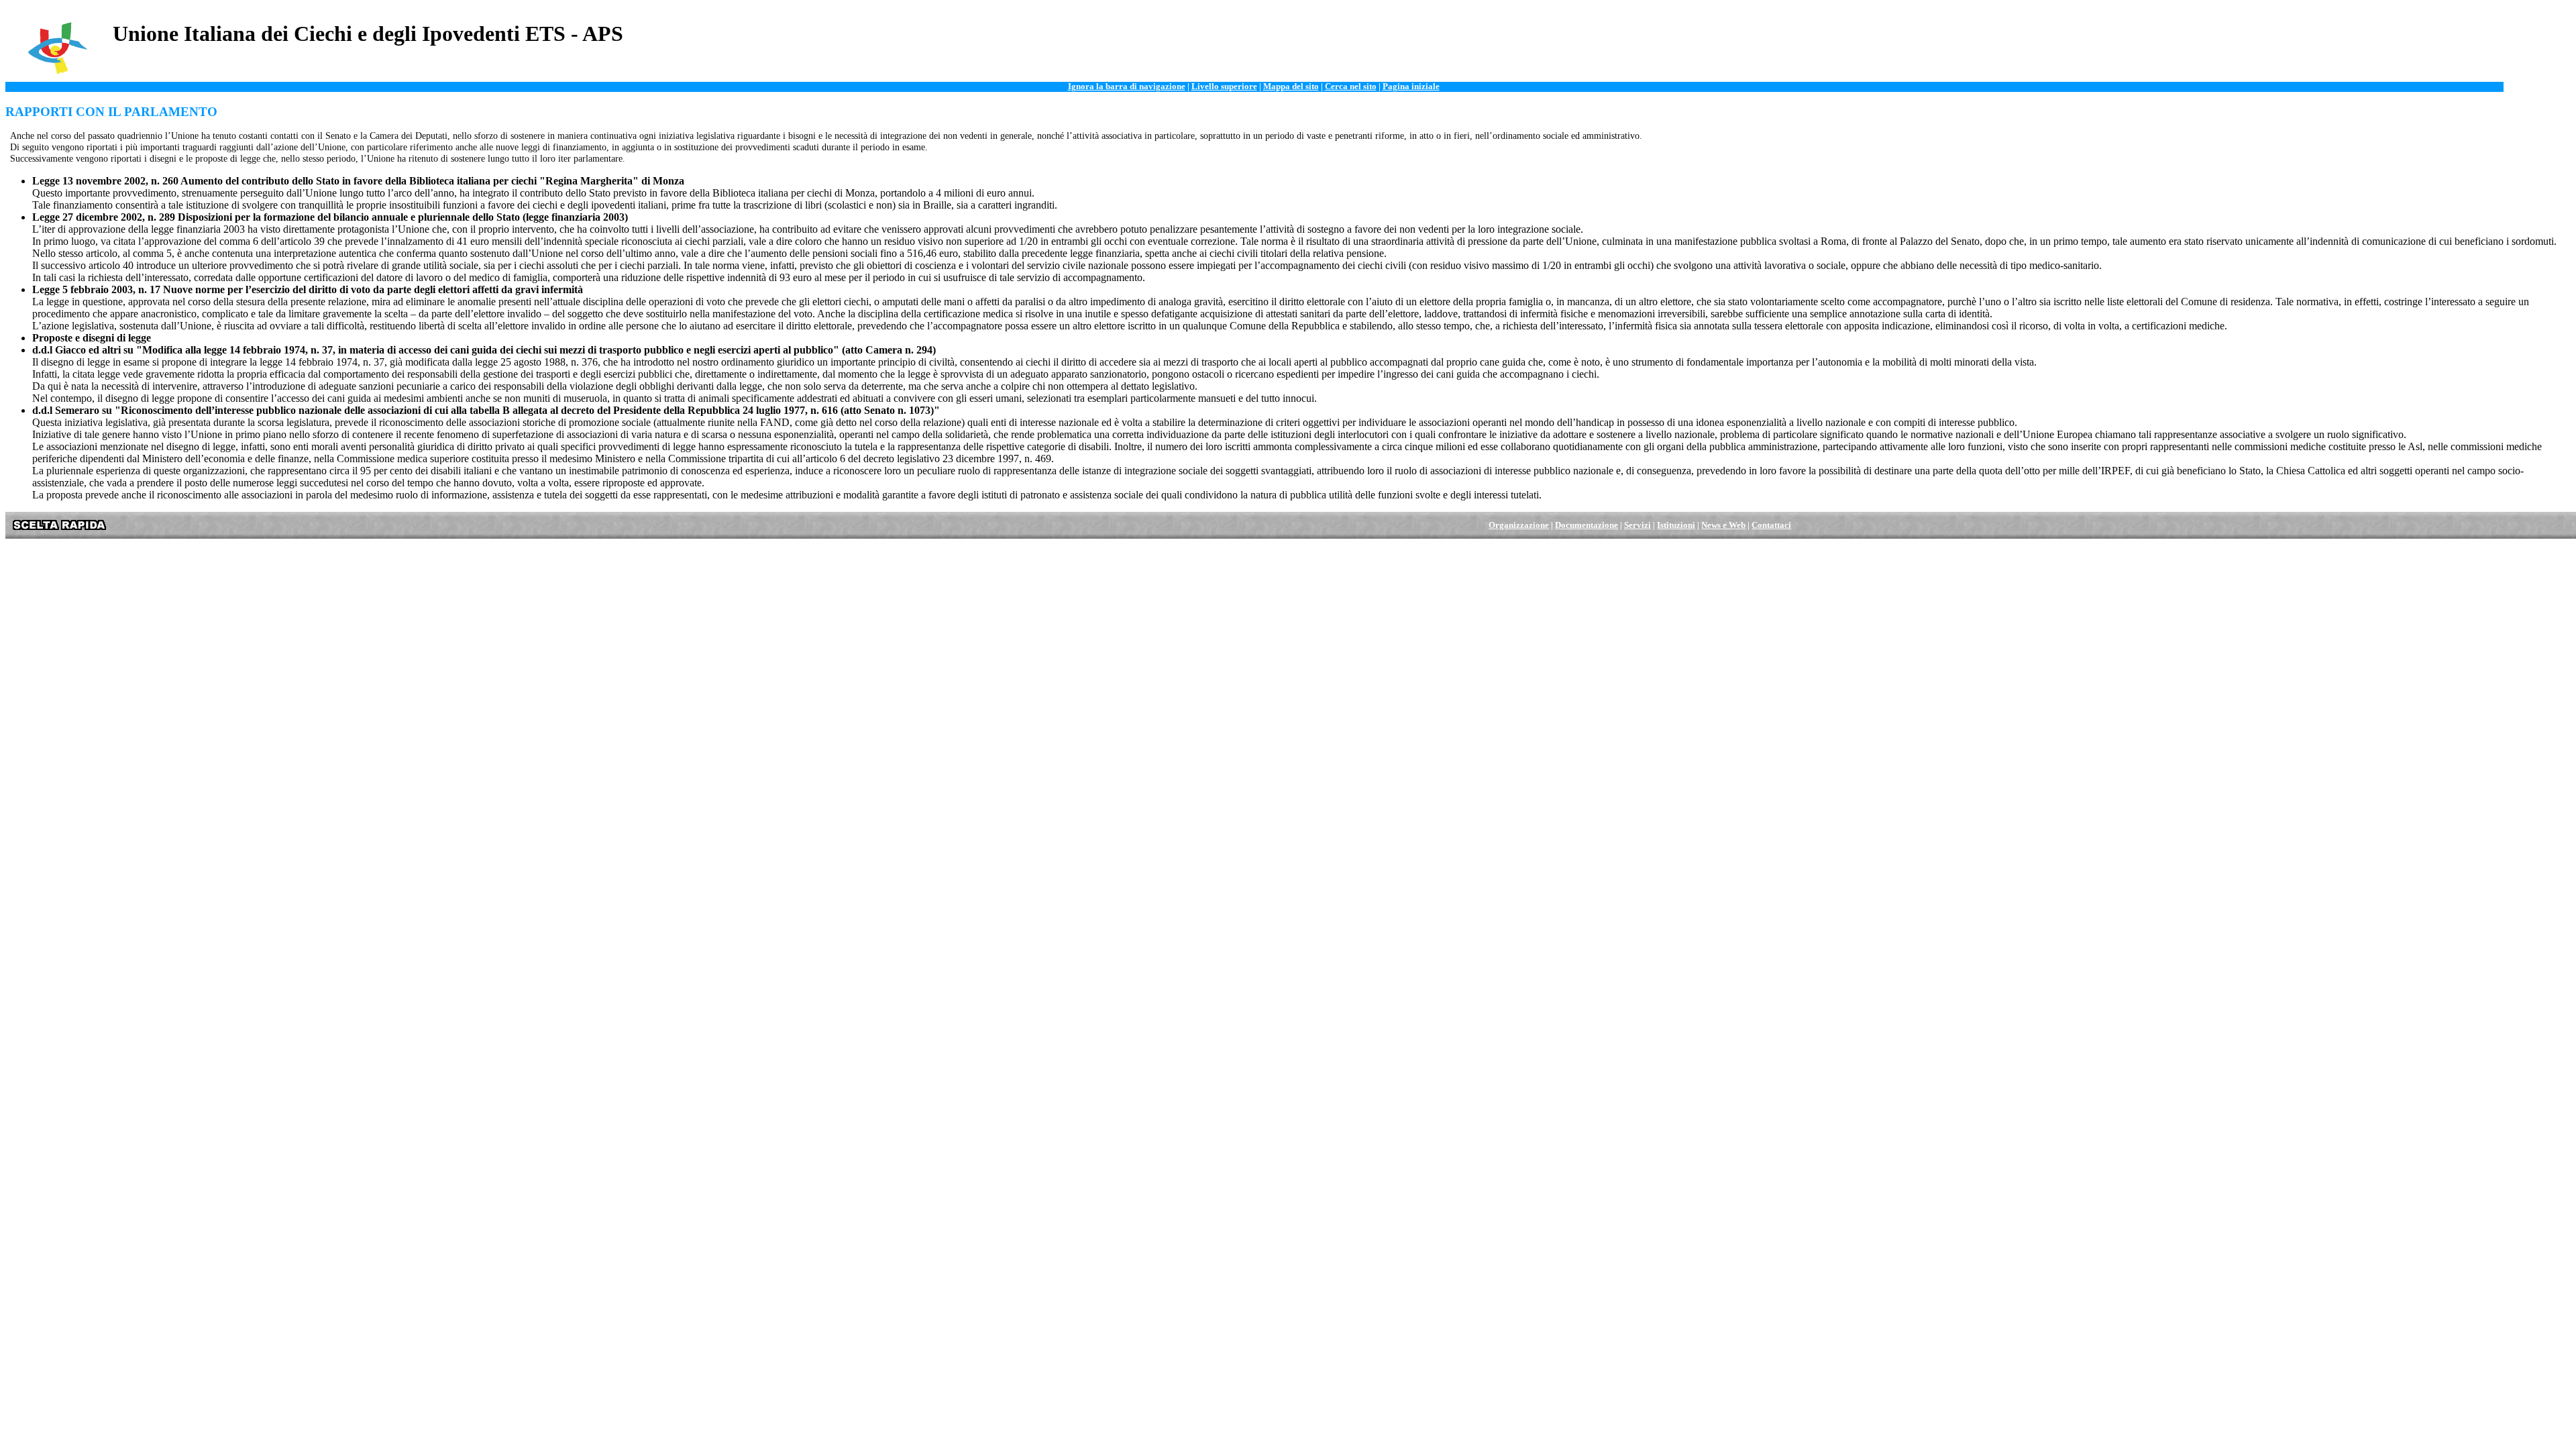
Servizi (1638, 525)
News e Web (1723, 525)
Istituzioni (1676, 525)
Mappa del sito (1291, 87)
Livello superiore (1224, 87)
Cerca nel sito (1351, 87)
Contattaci (1771, 525)
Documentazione (1587, 525)
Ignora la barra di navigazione (1127, 87)
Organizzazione (1519, 525)
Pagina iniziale (1411, 87)
